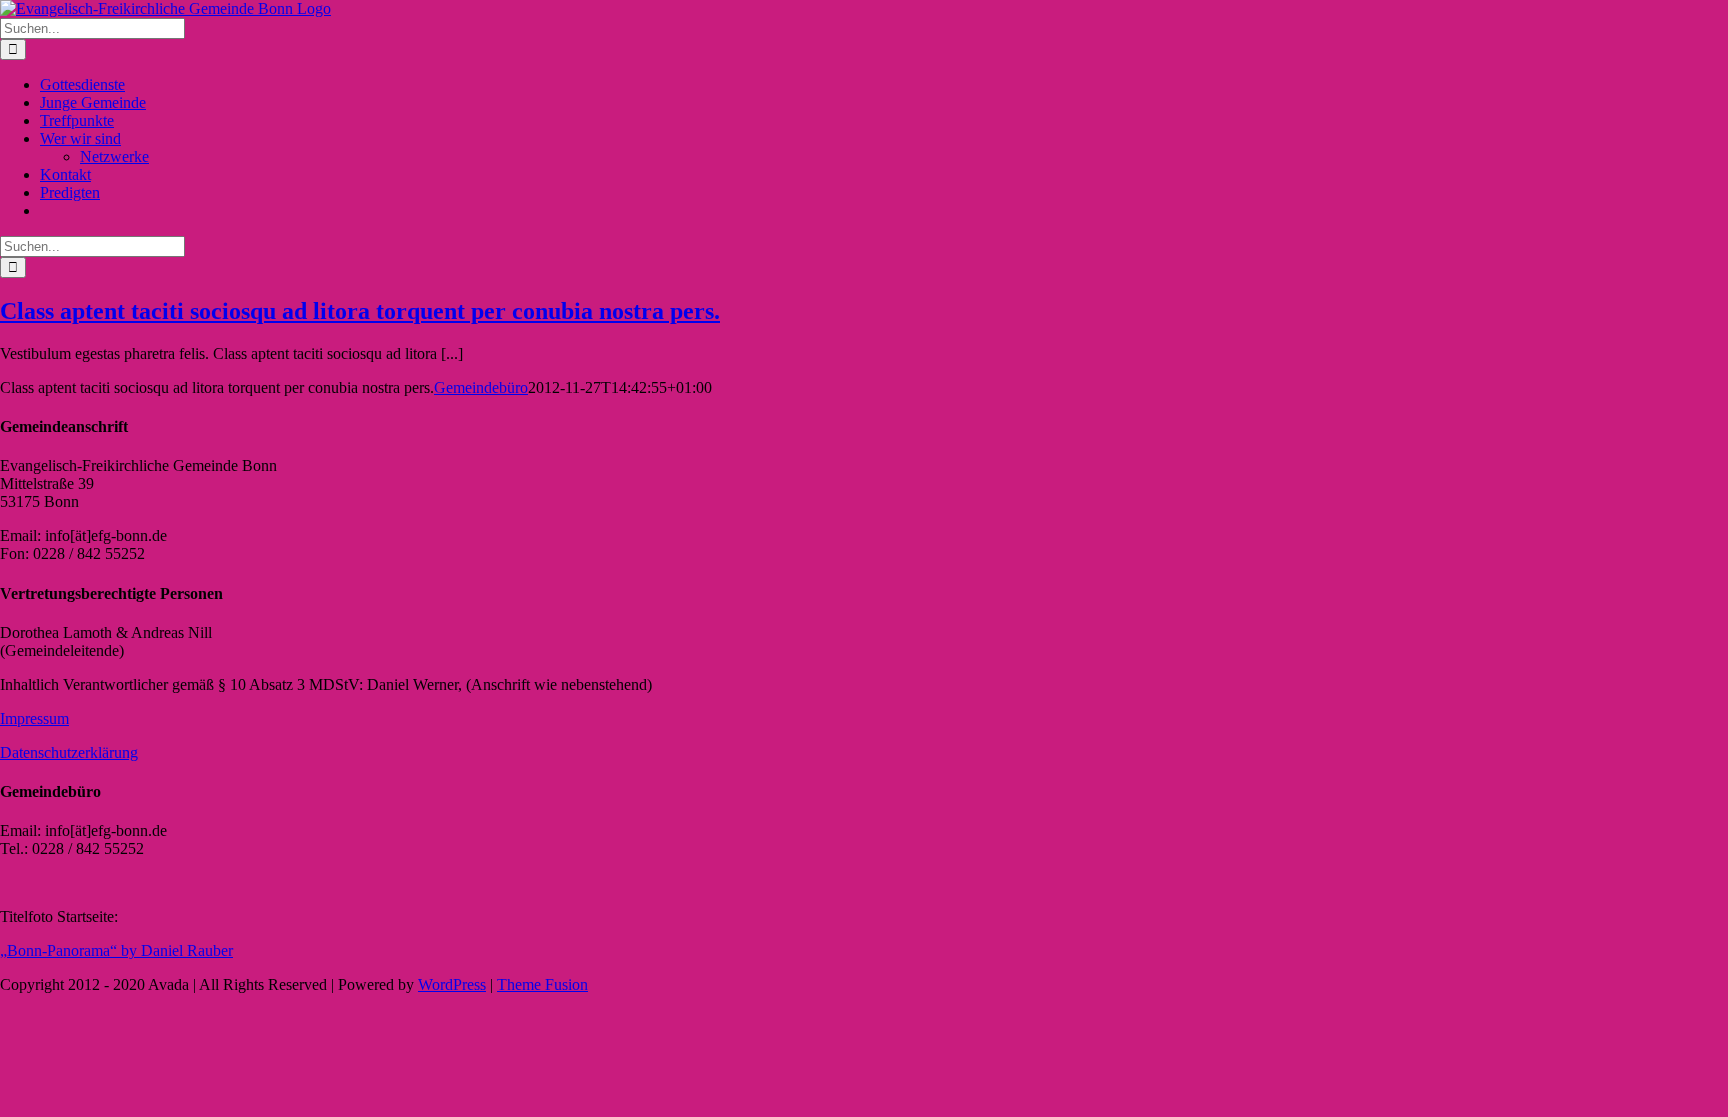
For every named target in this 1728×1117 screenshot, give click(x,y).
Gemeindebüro (481, 387)
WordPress (452, 984)
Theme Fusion (542, 984)
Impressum (34, 718)
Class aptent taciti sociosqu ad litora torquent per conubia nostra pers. (360, 311)
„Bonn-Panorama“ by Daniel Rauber (116, 950)
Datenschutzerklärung (69, 752)
